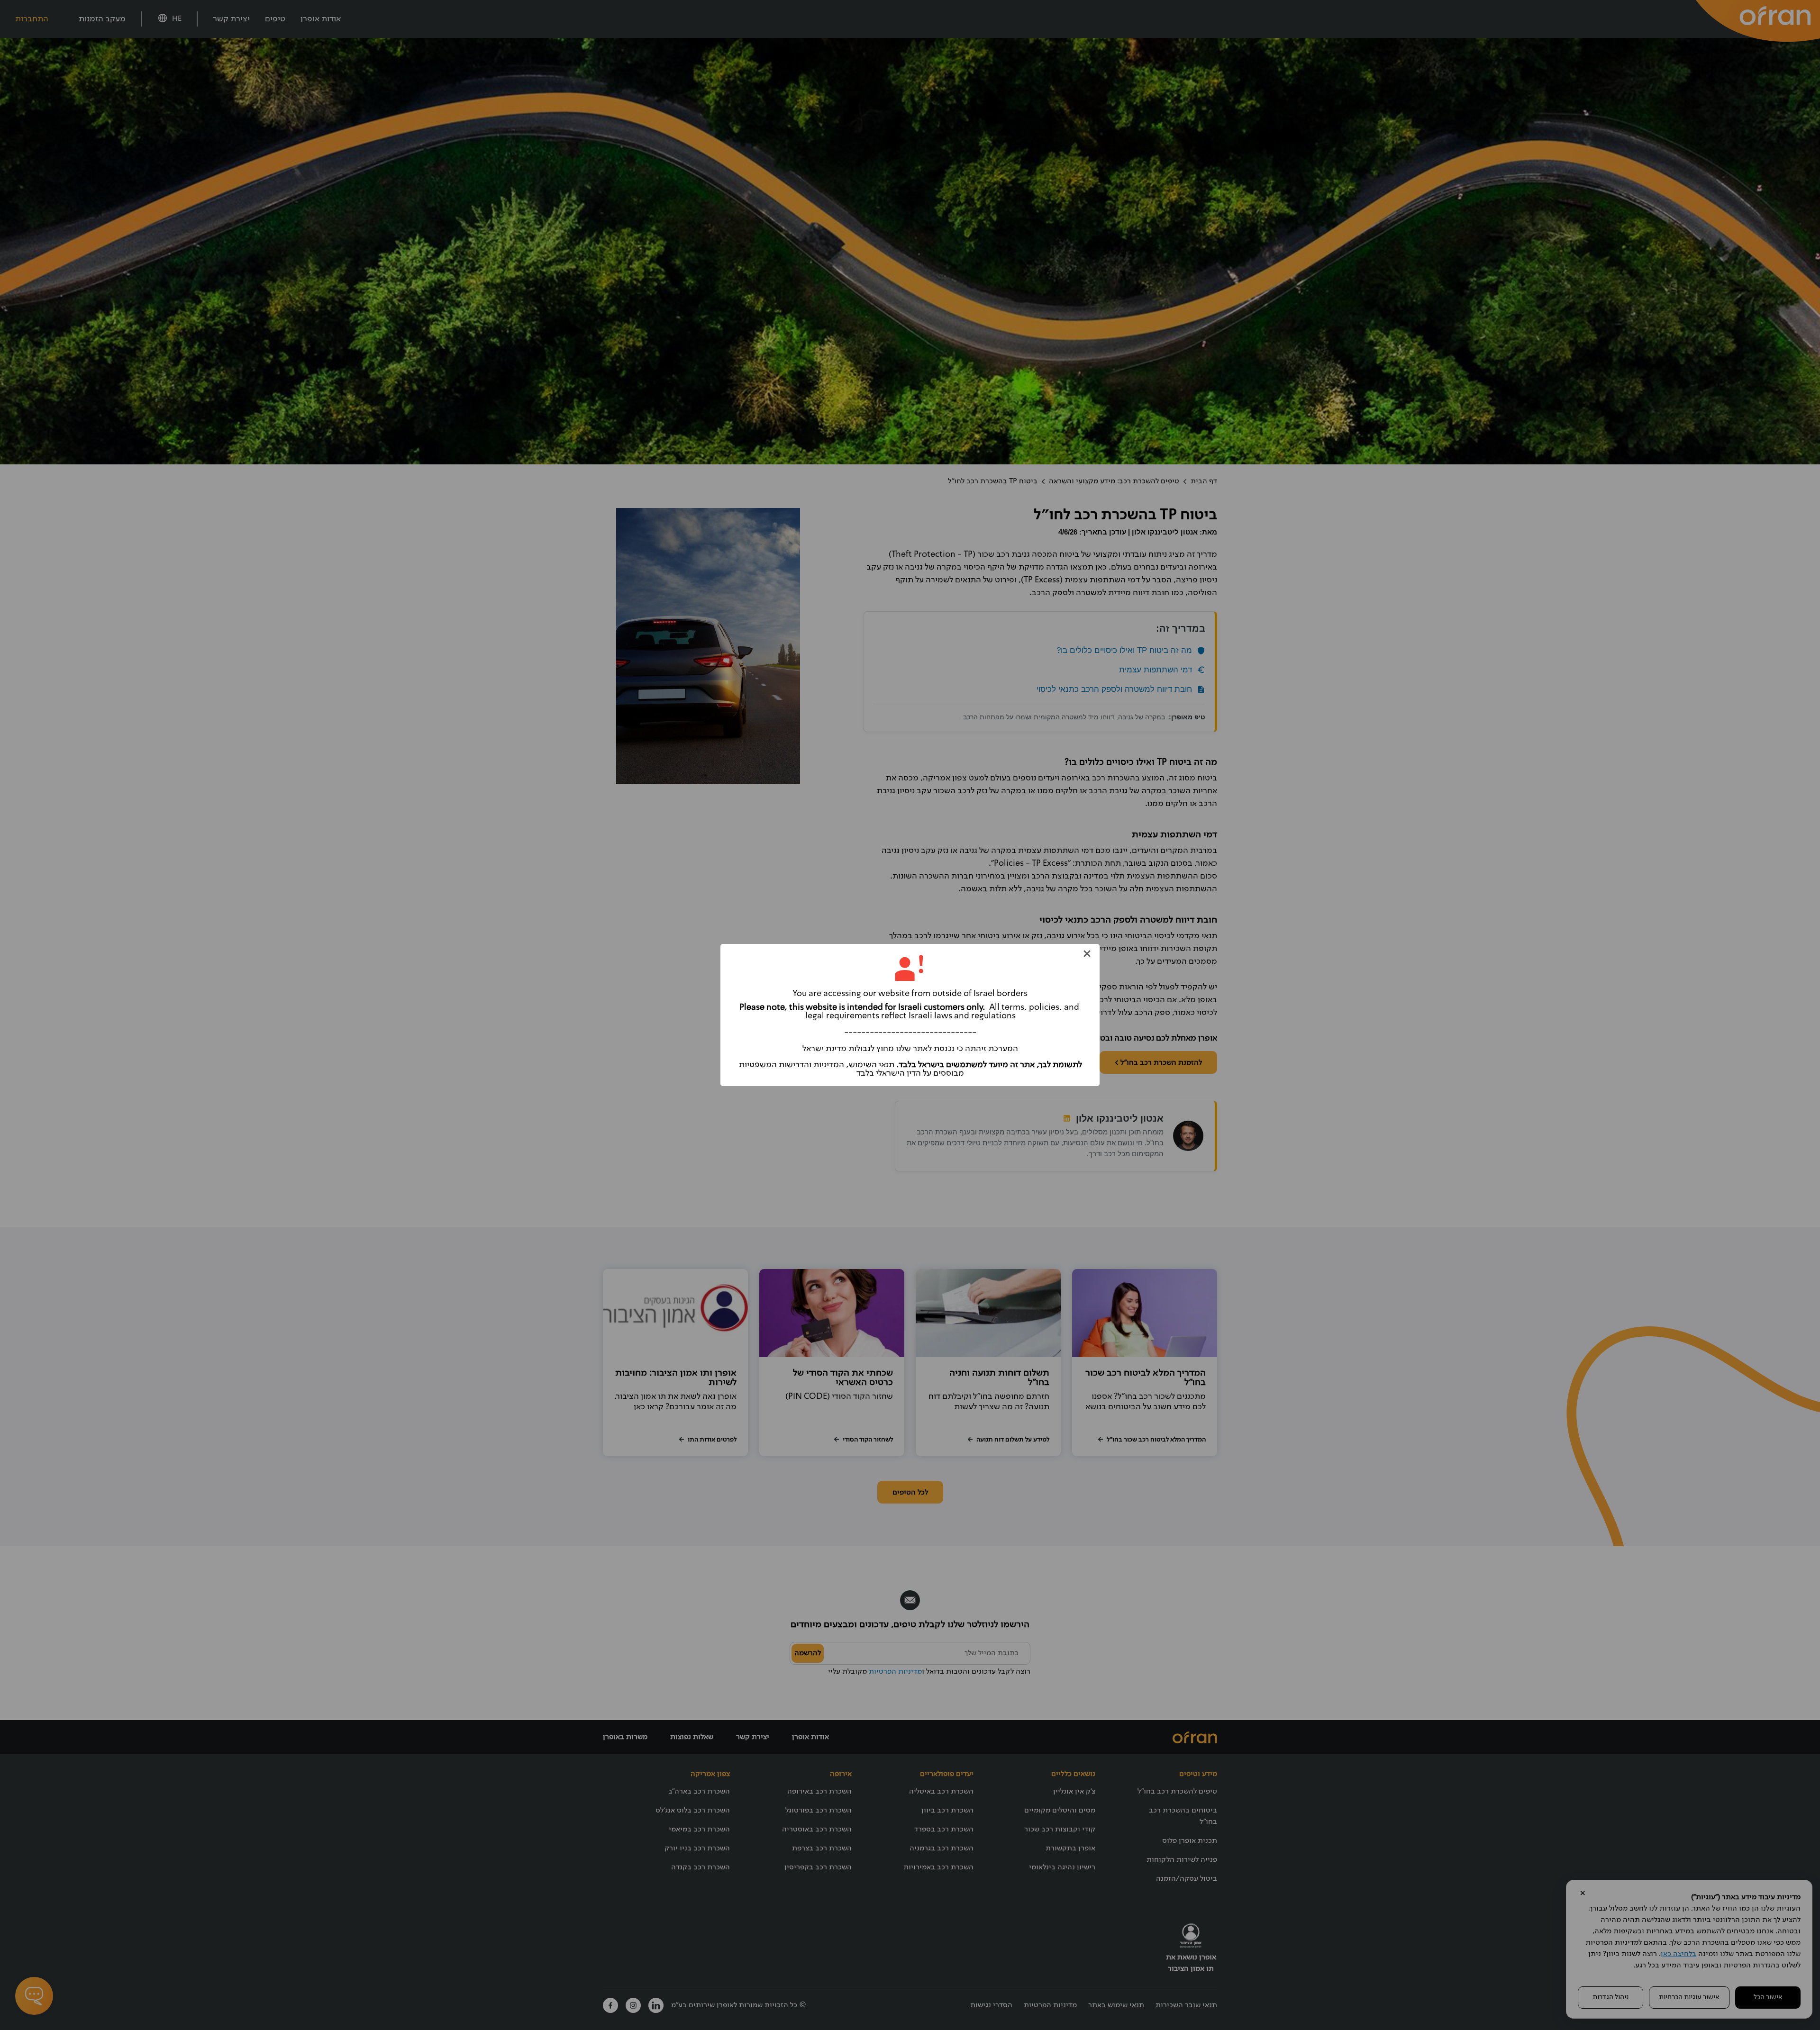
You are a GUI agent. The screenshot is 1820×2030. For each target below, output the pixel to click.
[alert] (910, 1015)
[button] (1087, 954)
